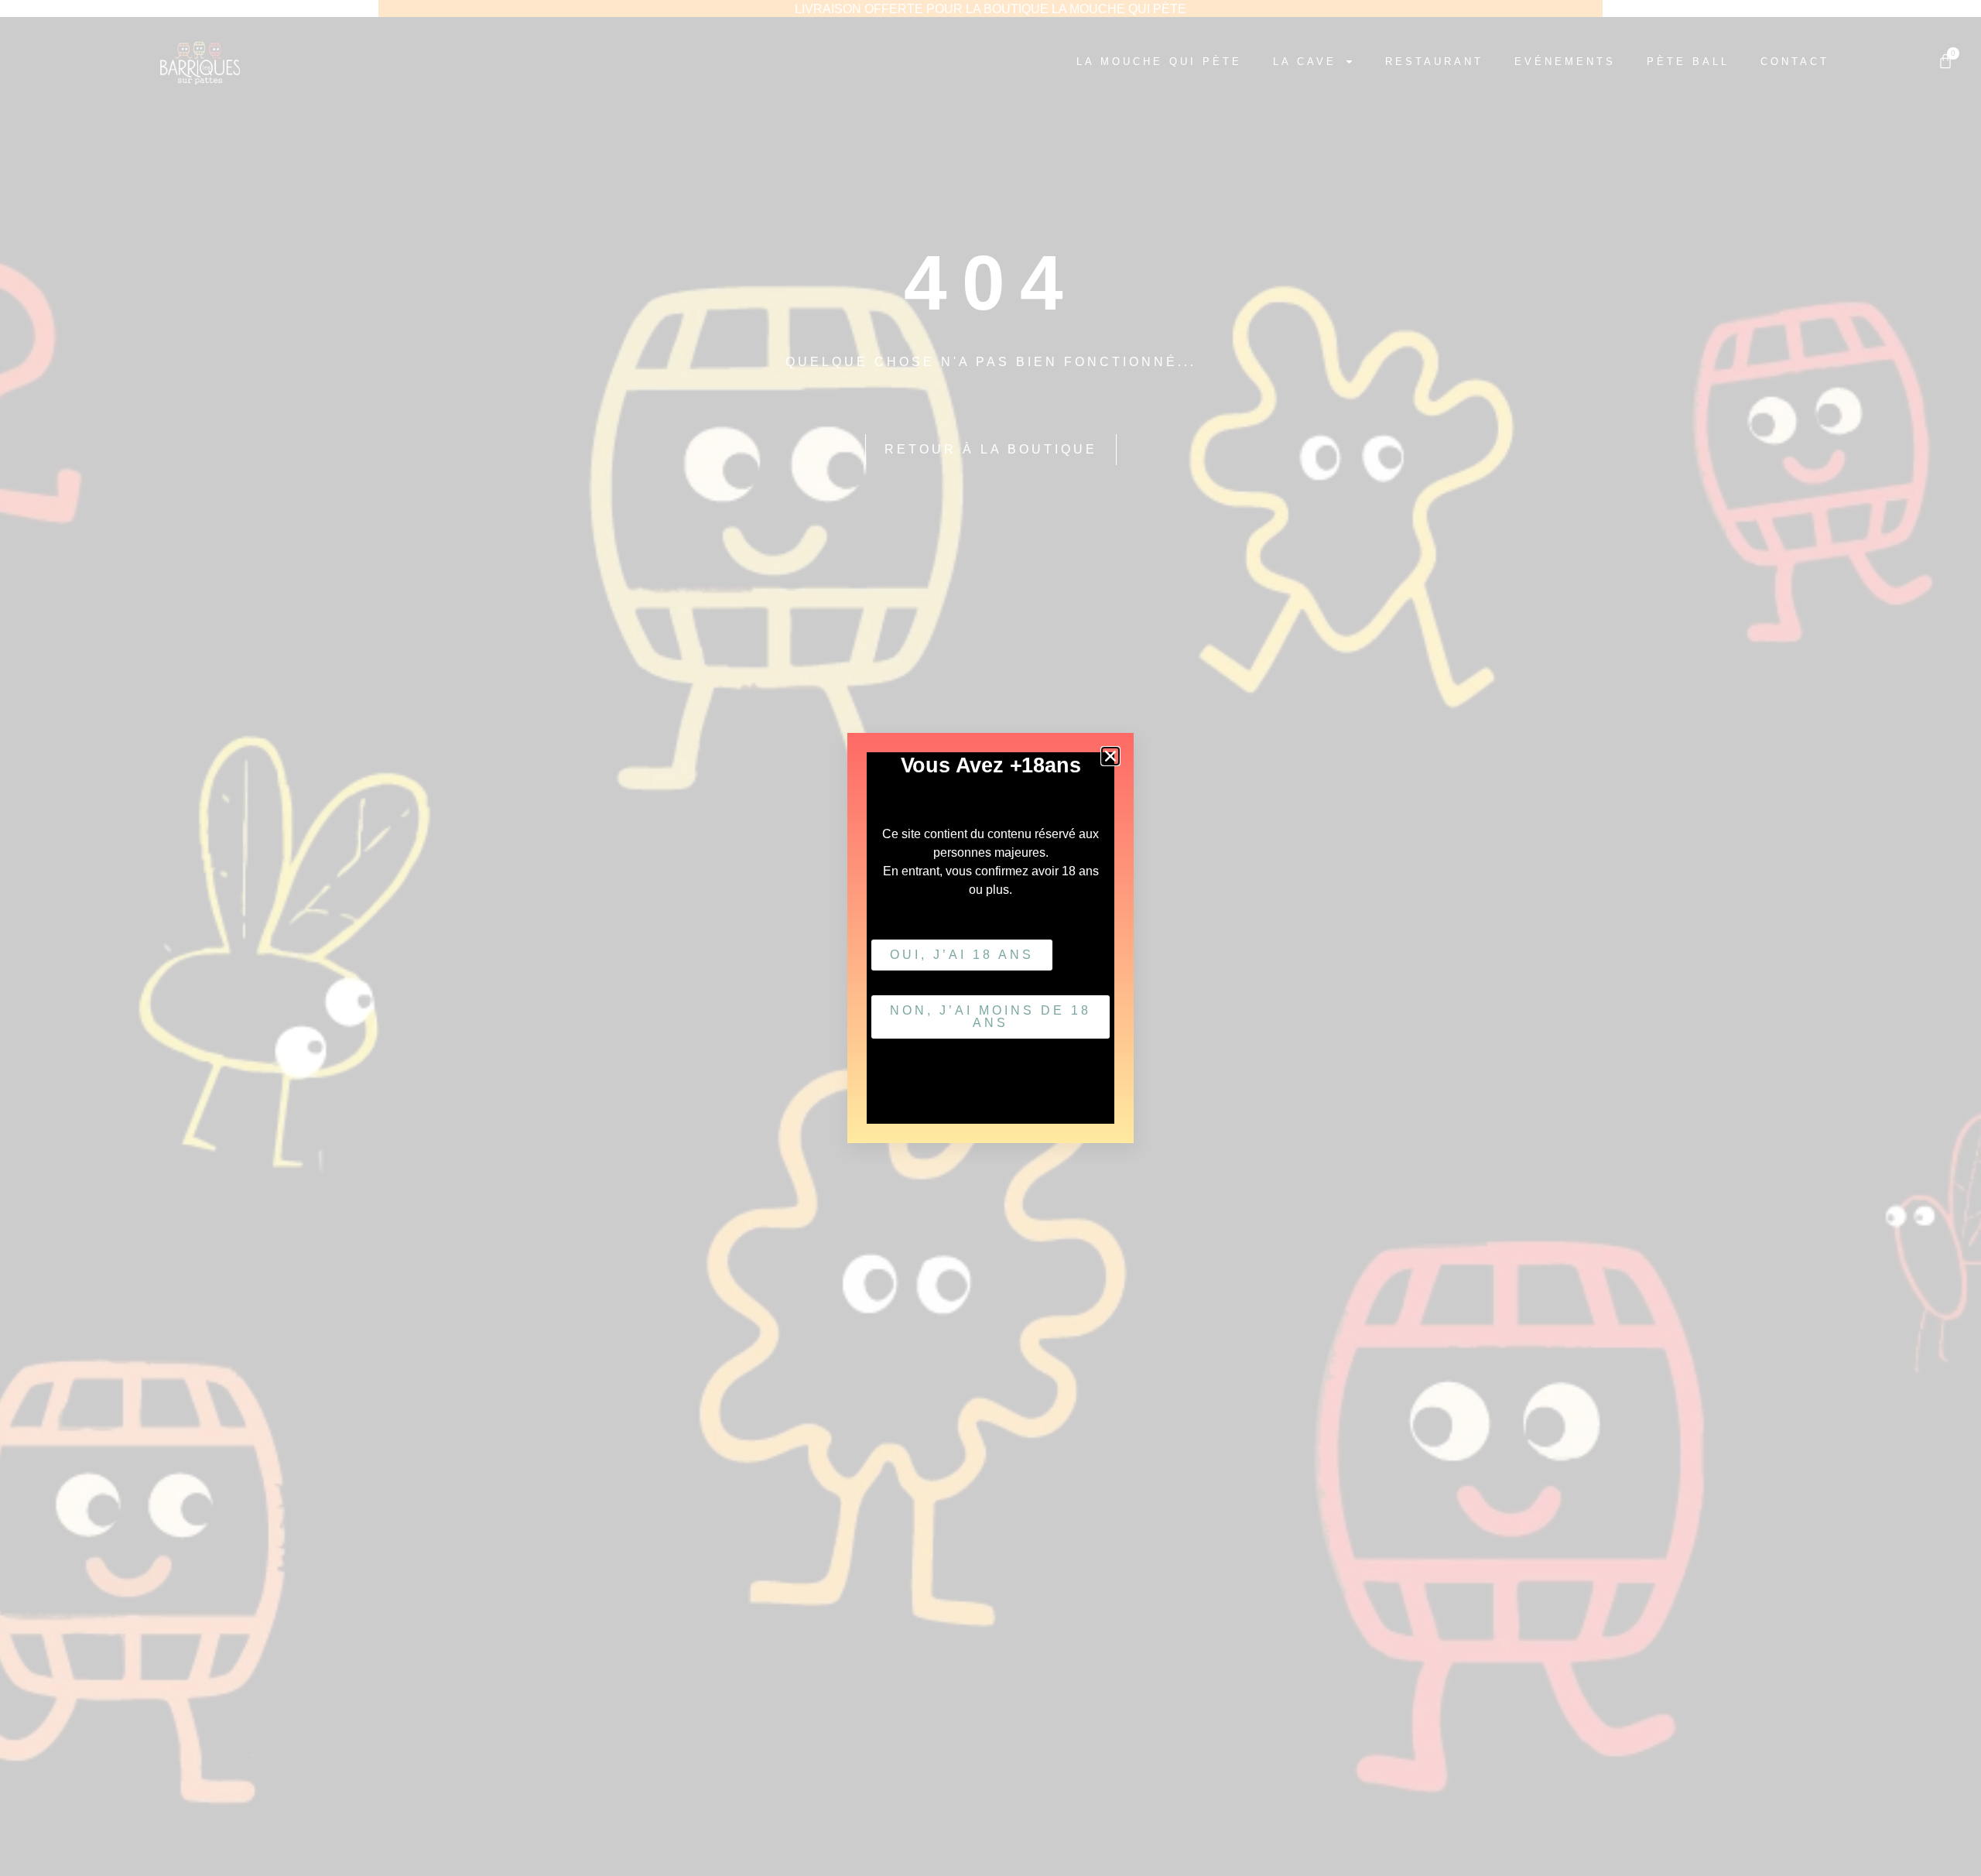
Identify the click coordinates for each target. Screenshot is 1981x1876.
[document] (990, 938)
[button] (1110, 756)
